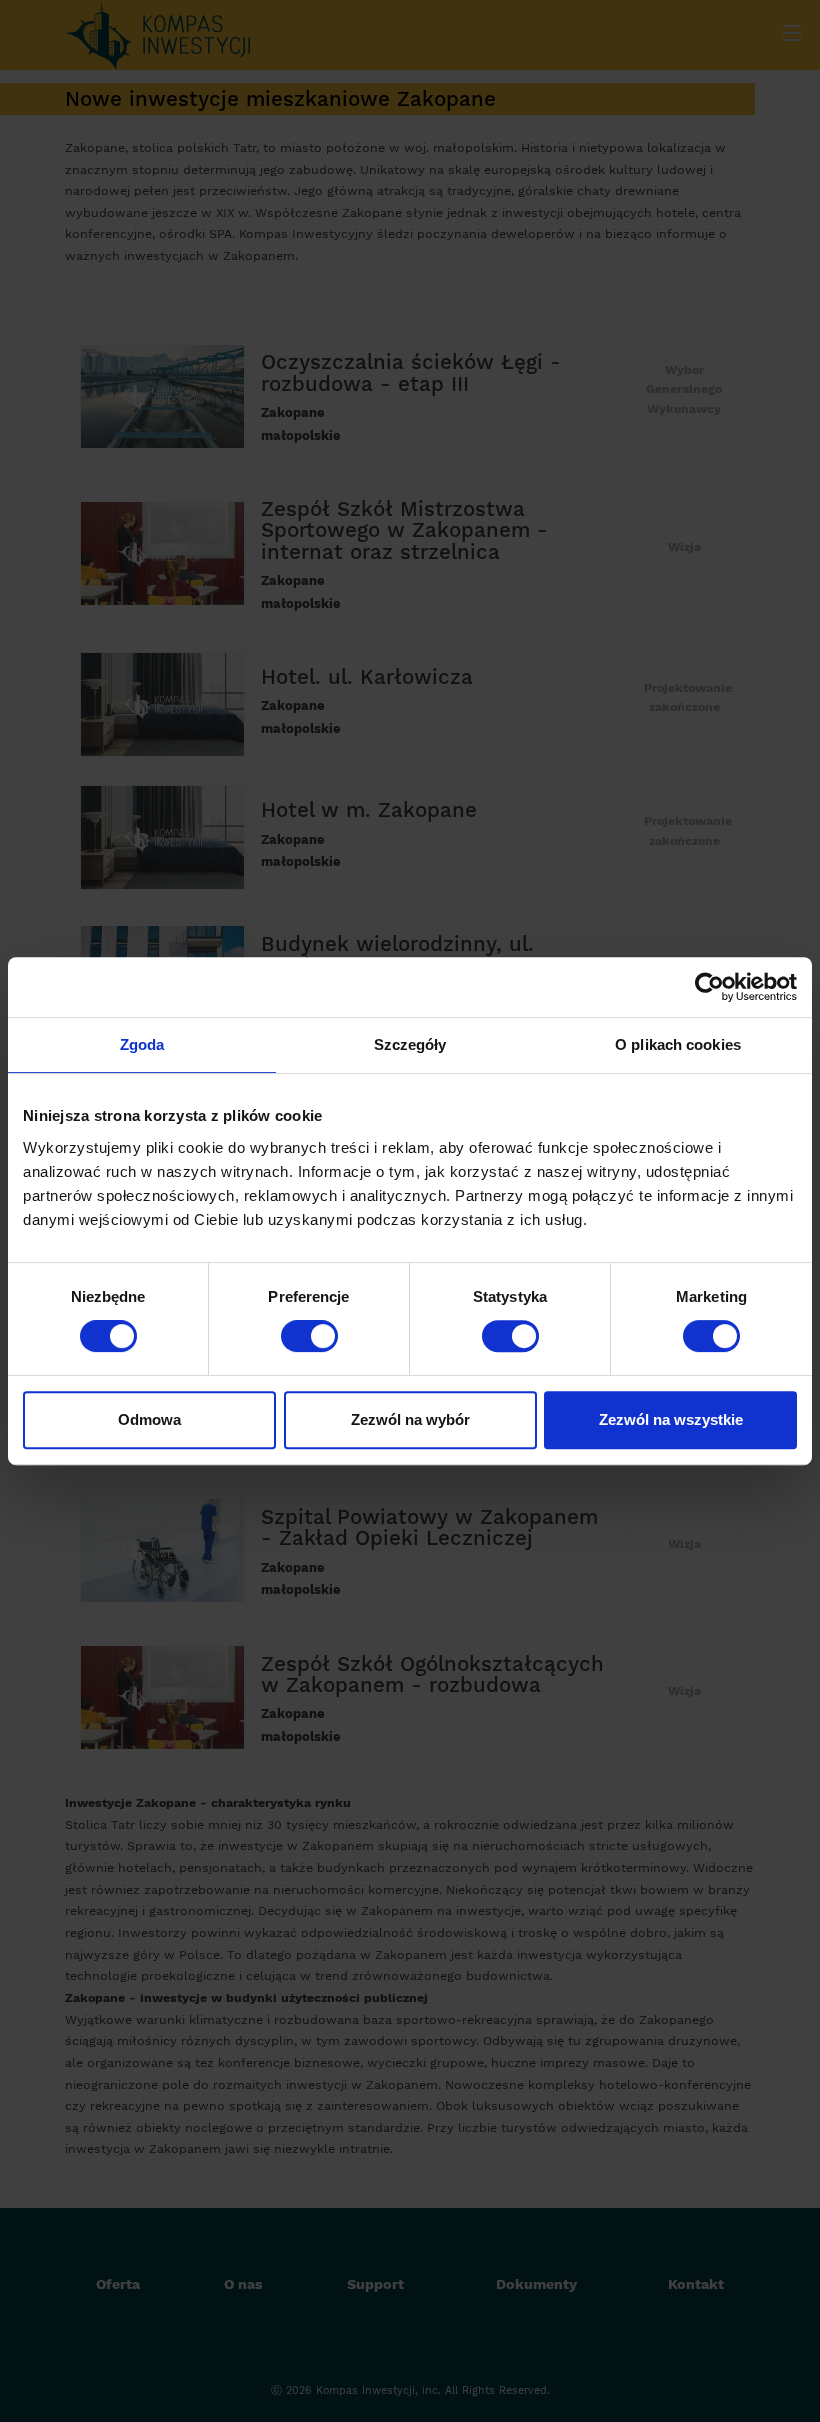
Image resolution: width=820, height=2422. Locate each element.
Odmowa (149, 1419)
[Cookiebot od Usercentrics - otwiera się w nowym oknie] (709, 987)
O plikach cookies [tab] (678, 1044)
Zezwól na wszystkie (671, 1419)
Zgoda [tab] (142, 1044)
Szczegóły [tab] (410, 1044)
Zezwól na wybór (410, 1419)
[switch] (309, 1336)
